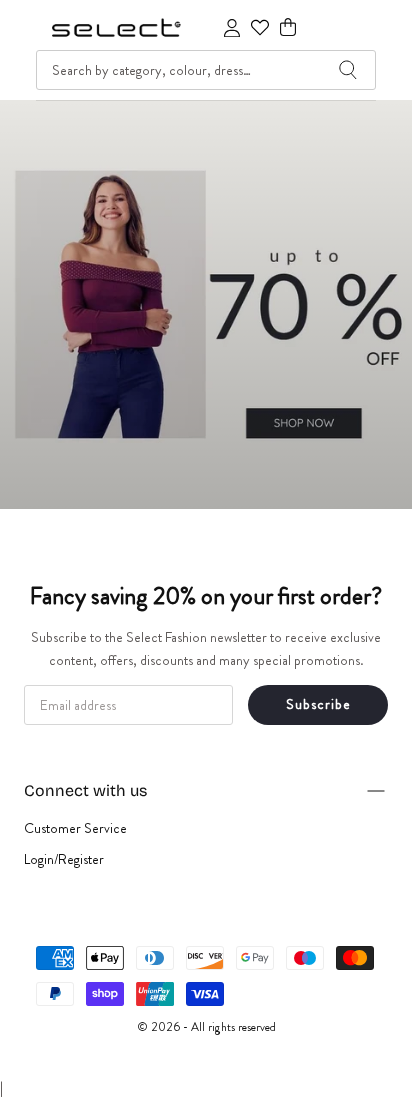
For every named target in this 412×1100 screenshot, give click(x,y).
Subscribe (318, 704)
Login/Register (64, 859)
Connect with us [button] (85, 790)
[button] (288, 27)
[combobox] (206, 70)
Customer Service (75, 828)
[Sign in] (232, 28)
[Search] (348, 70)
